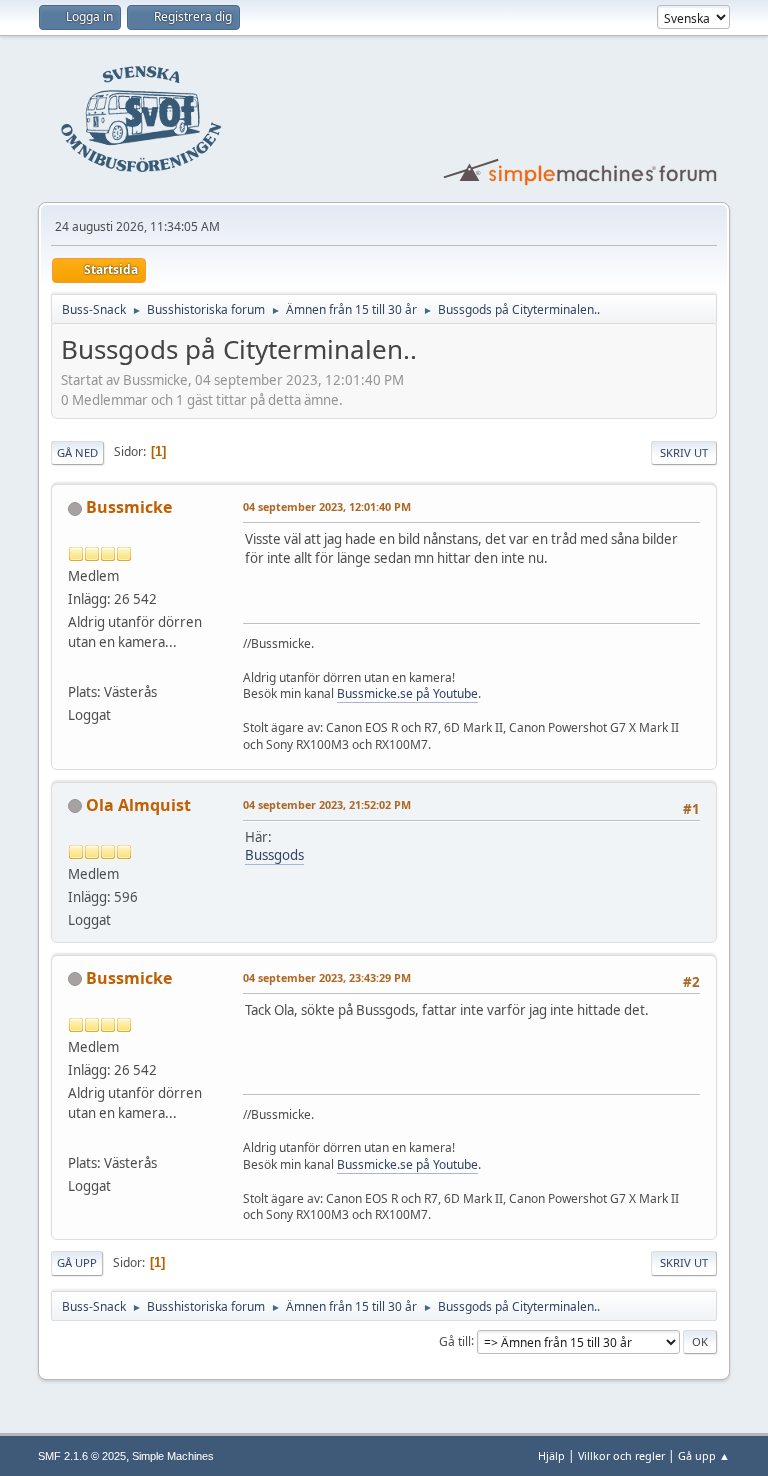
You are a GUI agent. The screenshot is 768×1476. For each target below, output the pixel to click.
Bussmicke (129, 507)
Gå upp (77, 1262)
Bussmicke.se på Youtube (407, 693)
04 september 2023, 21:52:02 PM (327, 804)
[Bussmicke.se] (76, 668)
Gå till (455, 1340)
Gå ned (77, 452)
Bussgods (274, 855)
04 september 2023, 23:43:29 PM (327, 977)
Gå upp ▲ (704, 1455)
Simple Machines (173, 1456)
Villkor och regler (621, 1455)
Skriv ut (684, 452)
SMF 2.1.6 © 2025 (82, 1456)
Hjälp (551, 1455)
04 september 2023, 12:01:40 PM (327, 506)
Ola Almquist (138, 805)
